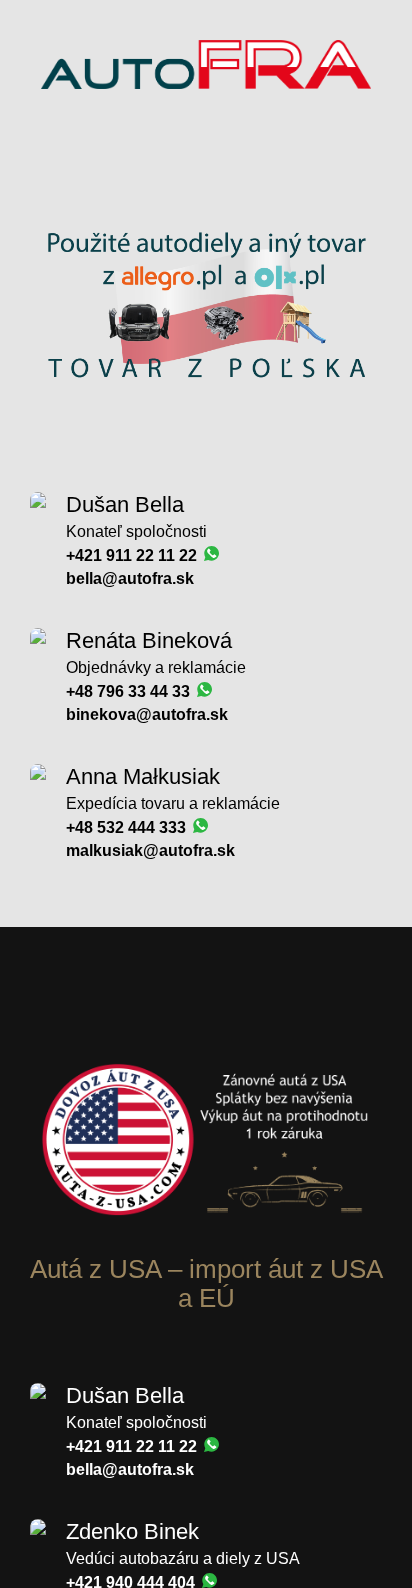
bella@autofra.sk (130, 578)
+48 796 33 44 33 (130, 691)
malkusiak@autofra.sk (150, 850)
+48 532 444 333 (128, 827)
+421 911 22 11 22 (133, 555)
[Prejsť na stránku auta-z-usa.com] (206, 1245)
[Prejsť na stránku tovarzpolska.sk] (206, 412)
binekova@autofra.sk (147, 714)
